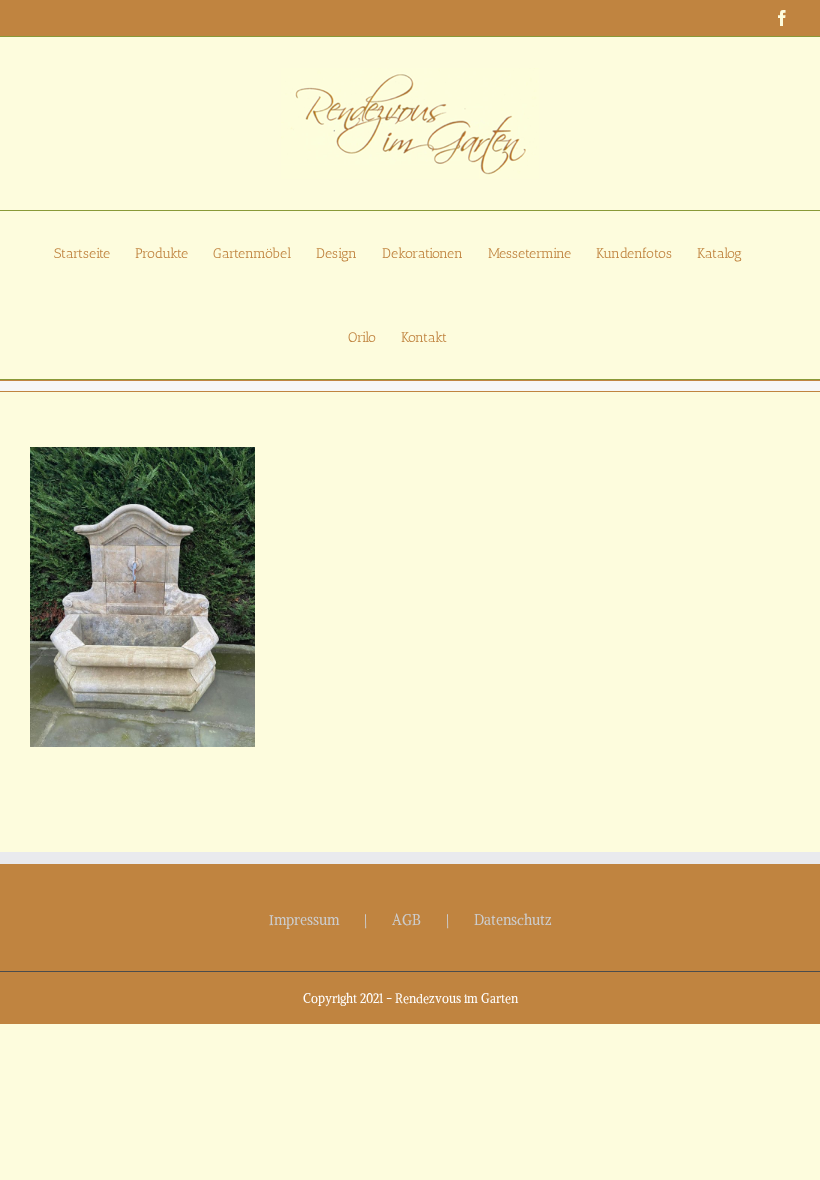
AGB (406, 920)
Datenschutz (513, 920)
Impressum (304, 920)
